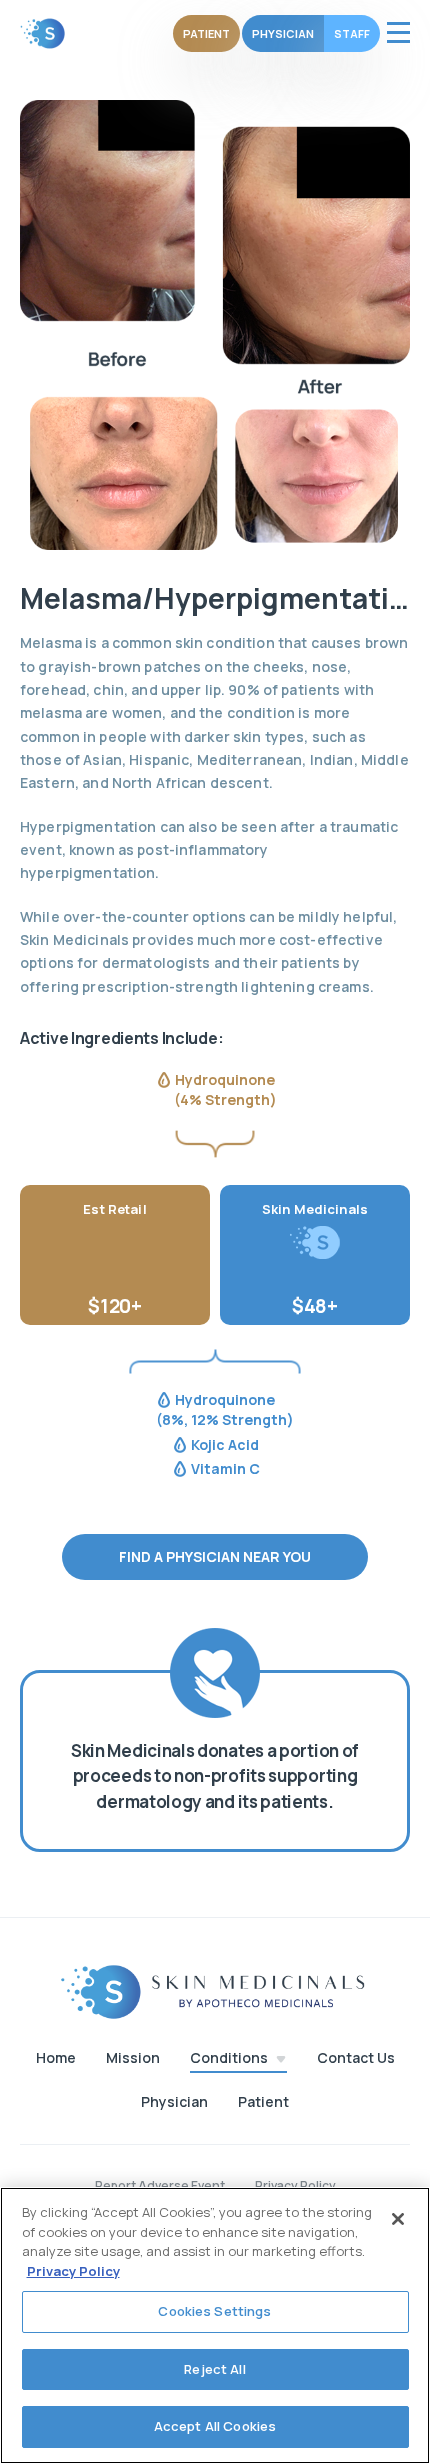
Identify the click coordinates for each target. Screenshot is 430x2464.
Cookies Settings (214, 2311)
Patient (206, 33)
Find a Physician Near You (215, 1556)
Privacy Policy (73, 2271)
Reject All (214, 2369)
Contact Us (356, 2058)
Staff (352, 33)
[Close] (398, 2219)
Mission (133, 2058)
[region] (215, 2325)
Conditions (229, 2058)
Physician (283, 33)
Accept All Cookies (215, 2426)
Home (56, 2058)
